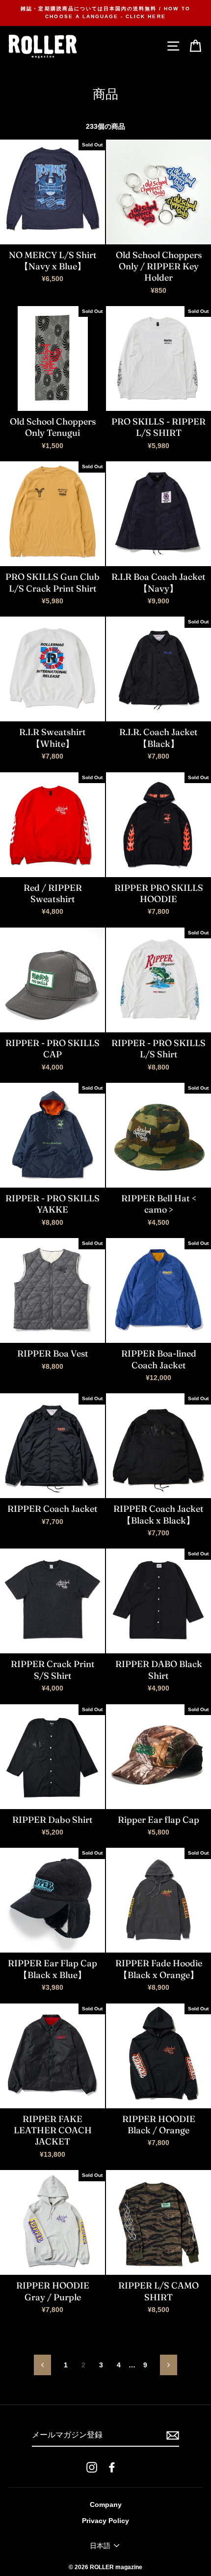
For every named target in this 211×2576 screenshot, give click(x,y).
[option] (105, 13)
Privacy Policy (105, 2521)
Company (106, 2505)
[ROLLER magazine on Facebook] (112, 2467)
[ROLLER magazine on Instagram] (92, 2467)
